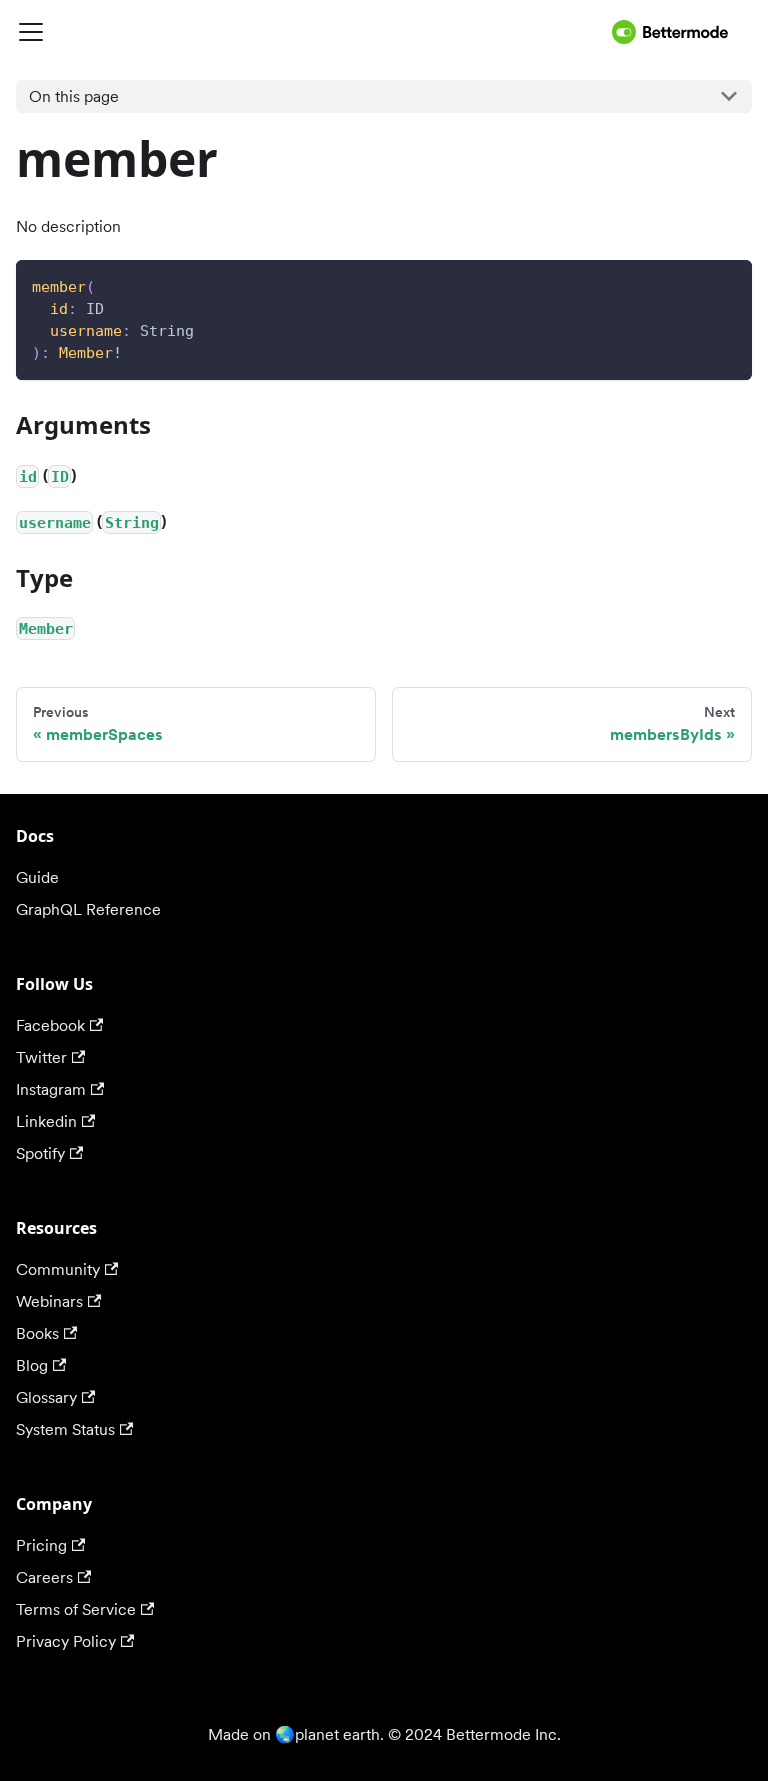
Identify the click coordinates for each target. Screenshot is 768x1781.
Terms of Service (76, 1609)
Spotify (40, 1153)
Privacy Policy (66, 1641)
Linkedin (46, 1121)
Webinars (49, 1301)
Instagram (51, 1089)
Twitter (41, 1057)
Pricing (41, 1545)
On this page (74, 96)
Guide (37, 877)
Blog (32, 1365)
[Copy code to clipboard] (727, 284)
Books (37, 1333)
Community (58, 1269)
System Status (65, 1429)
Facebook (50, 1025)
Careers (44, 1577)
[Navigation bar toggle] (310, 32)
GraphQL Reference (88, 909)
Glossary (46, 1397)
